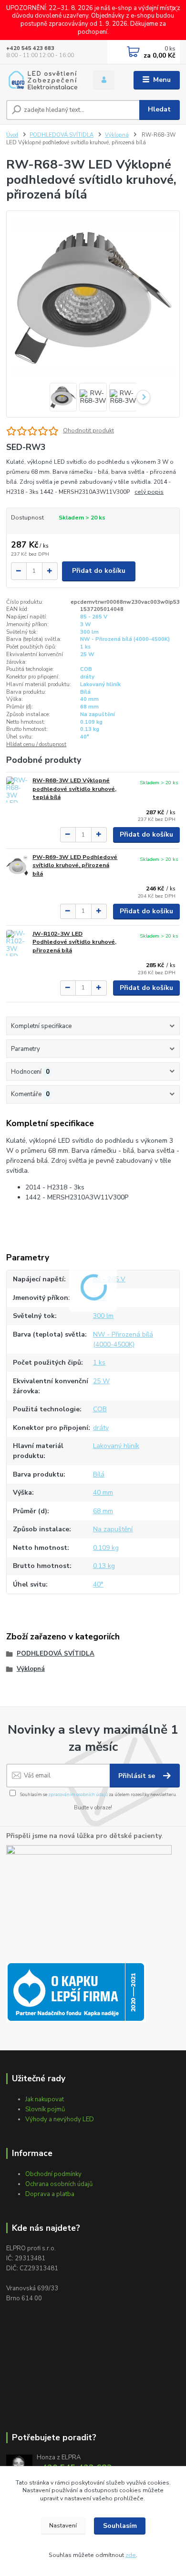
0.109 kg (91, 722)
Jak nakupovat (45, 2099)
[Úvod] (42, 80)
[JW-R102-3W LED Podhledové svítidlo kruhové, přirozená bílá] (17, 943)
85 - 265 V (94, 617)
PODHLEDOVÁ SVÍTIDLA (62, 135)
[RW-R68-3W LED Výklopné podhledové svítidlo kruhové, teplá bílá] (17, 790)
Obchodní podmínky (53, 2174)
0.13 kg (90, 729)
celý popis (149, 492)
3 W (86, 624)
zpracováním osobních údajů (78, 1794)
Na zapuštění (98, 714)
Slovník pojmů (45, 2109)
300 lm (89, 632)
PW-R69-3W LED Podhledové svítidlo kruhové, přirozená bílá (75, 865)
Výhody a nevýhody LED (60, 2119)
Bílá (85, 692)
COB (86, 669)
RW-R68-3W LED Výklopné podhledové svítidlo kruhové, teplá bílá (74, 789)
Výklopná (117, 135)
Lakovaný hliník (100, 684)
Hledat (159, 109)
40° (85, 737)
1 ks (85, 647)
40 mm (89, 699)
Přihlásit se (138, 1776)
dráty (87, 677)
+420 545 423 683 (30, 48)
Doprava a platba (50, 2194)
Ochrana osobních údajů (59, 2184)
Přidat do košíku (99, 571)
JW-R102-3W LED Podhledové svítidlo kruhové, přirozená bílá (74, 942)
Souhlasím (120, 2526)
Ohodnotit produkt (88, 430)
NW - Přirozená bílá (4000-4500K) (125, 639)
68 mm (89, 707)
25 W (87, 654)
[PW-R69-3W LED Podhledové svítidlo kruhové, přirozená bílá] (17, 866)
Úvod (12, 135)
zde (131, 2555)
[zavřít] (174, 10)
